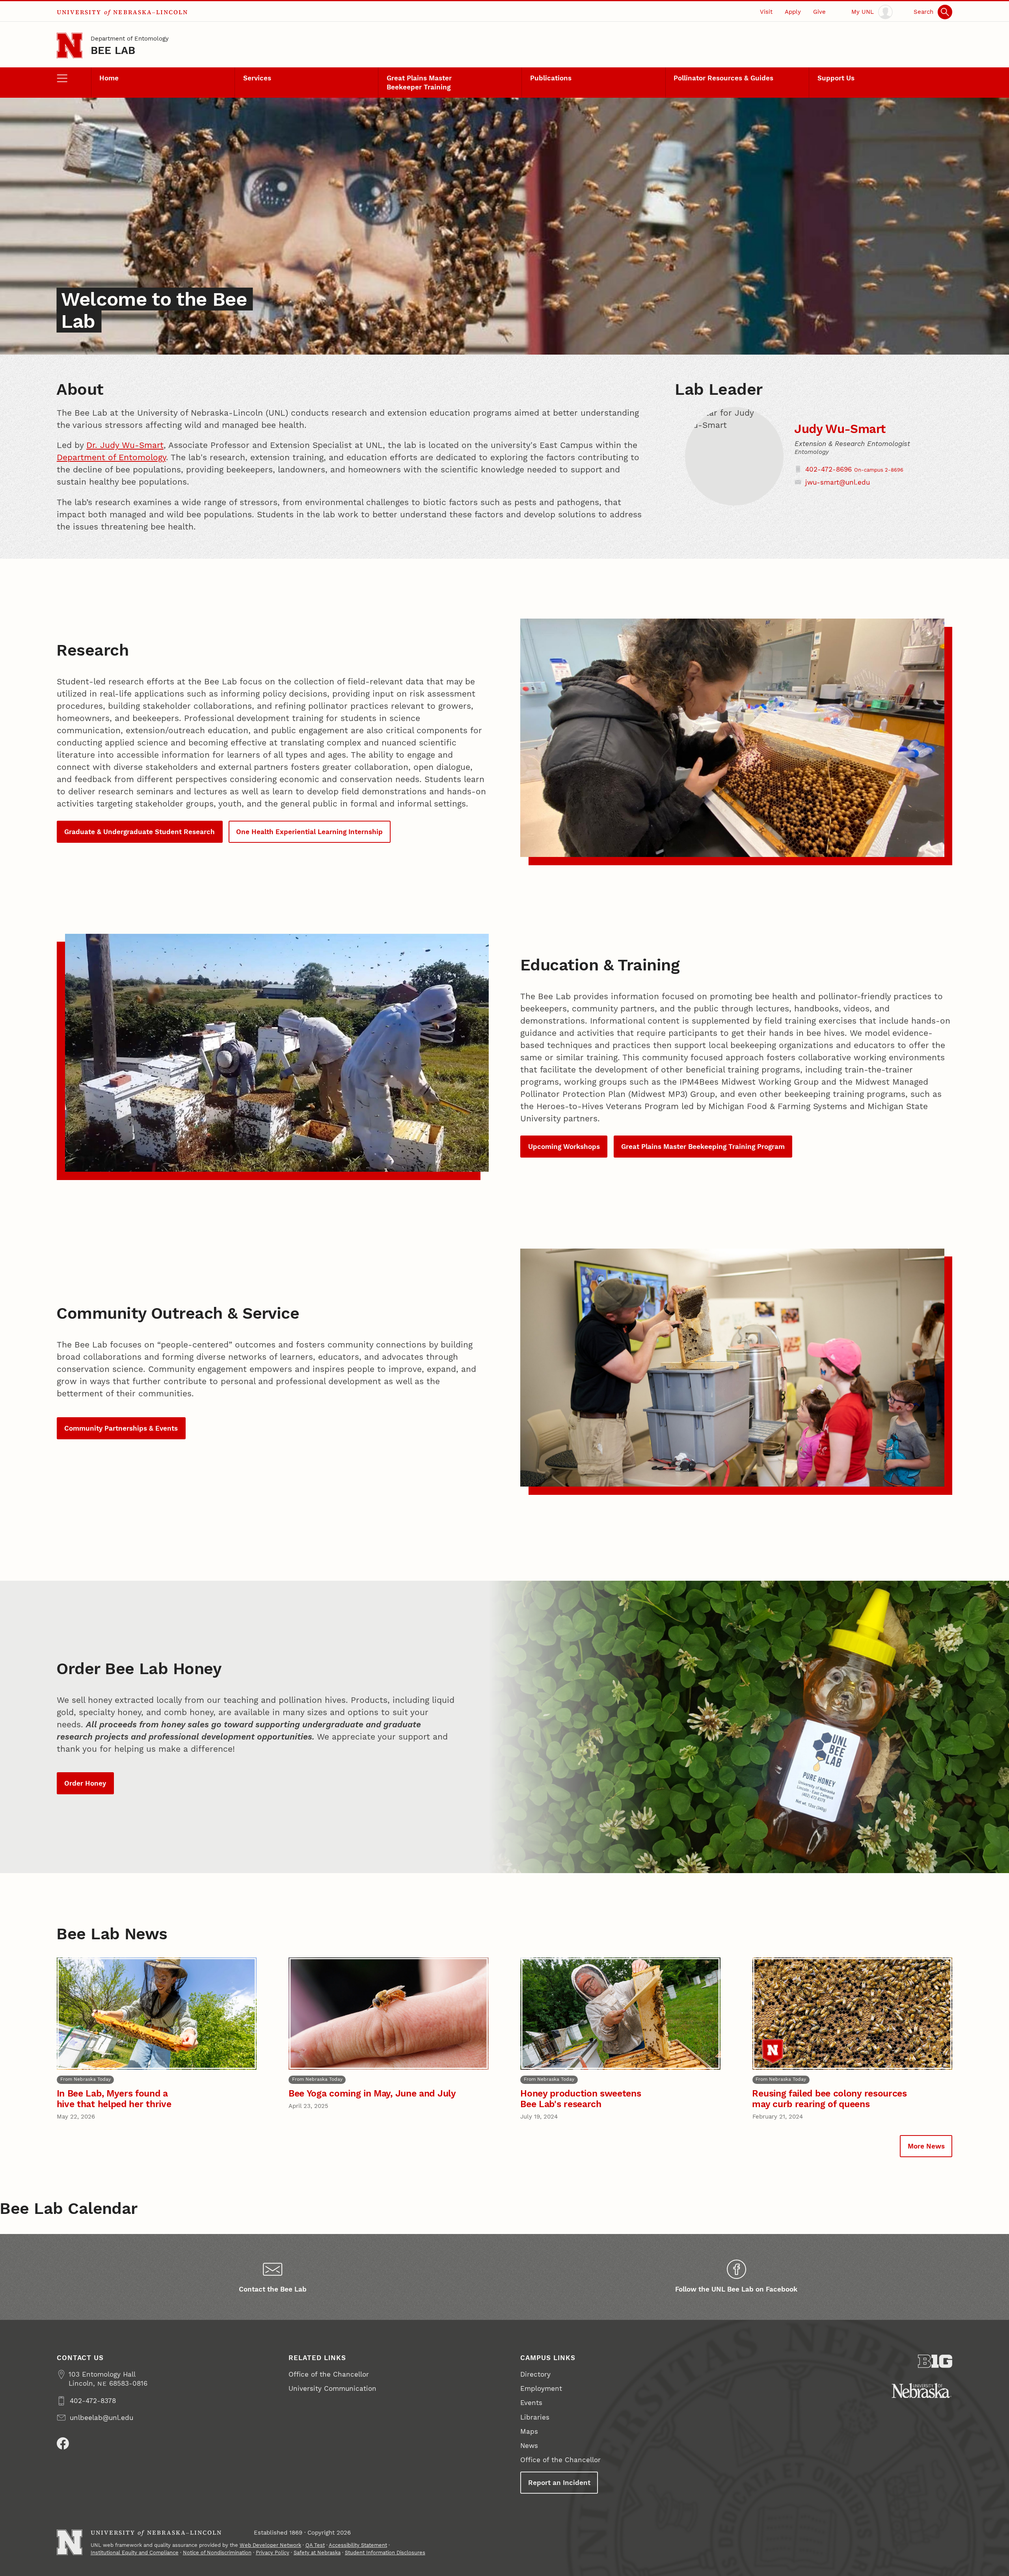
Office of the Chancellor (329, 2374)
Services (257, 78)
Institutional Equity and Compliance (135, 2553)
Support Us (836, 78)
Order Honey (85, 1783)
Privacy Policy (273, 2553)
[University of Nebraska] (922, 2391)
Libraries (535, 2417)
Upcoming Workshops (564, 1147)
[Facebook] (63, 2443)
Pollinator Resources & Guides (723, 78)
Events (531, 2403)
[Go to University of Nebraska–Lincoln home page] (70, 46)
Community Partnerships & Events (121, 1428)
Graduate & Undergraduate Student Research (140, 832)
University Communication (332, 2388)
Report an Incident (559, 2483)
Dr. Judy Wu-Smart (125, 445)
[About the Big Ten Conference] (935, 2361)
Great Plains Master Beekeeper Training (419, 83)
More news (926, 2146)
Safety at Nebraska (317, 2553)
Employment (541, 2388)
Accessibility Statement (358, 2545)
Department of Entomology (130, 39)
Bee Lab (113, 50)
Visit (766, 12)
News (529, 2446)
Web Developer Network (270, 2545)
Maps (529, 2431)
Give (819, 12)
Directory (535, 2374)
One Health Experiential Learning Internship (309, 832)
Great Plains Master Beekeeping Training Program (703, 1147)
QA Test (315, 2545)
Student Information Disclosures (385, 2553)
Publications (551, 78)
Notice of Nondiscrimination (217, 2553)
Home (109, 78)
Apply (793, 12)
